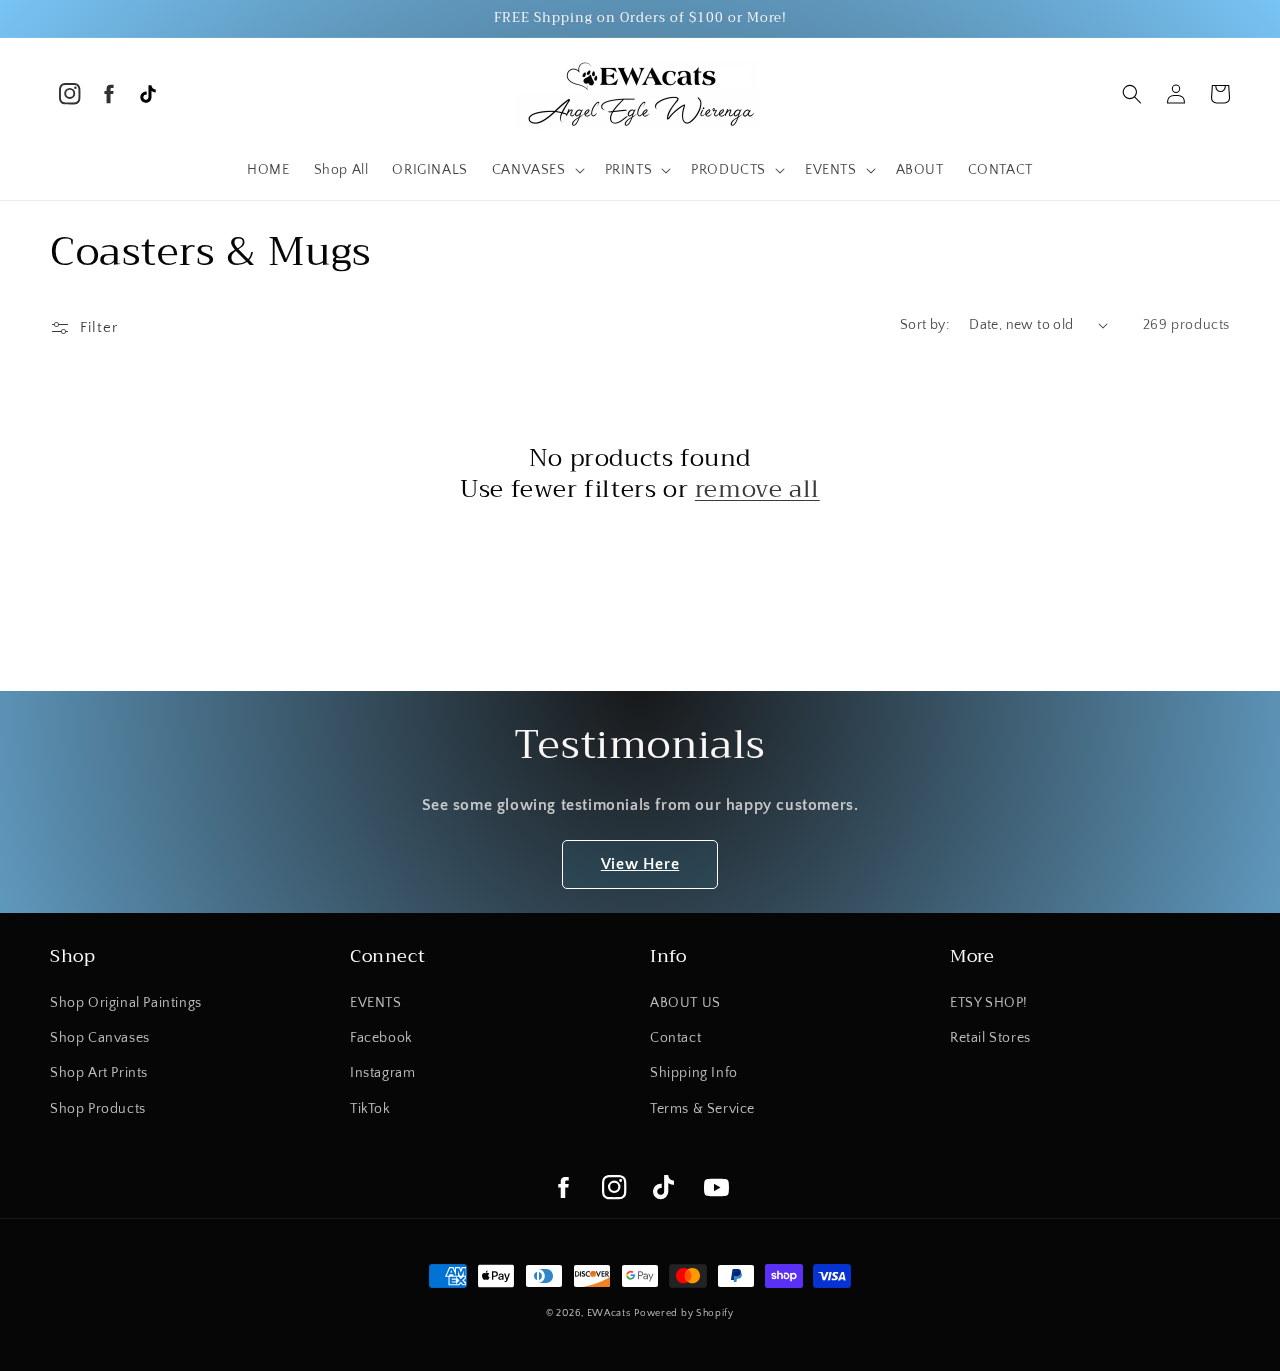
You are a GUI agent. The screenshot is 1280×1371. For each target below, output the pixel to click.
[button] (536, 170)
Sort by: (924, 325)
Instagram (382, 1073)
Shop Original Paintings (126, 1003)
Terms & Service (702, 1109)
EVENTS (376, 1003)
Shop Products (98, 1109)
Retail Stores (990, 1038)
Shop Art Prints (99, 1073)
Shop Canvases (100, 1038)
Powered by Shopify (684, 1313)
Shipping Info (694, 1073)
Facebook (381, 1038)
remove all (757, 489)
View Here (640, 864)
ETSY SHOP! (989, 1003)
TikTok (370, 1109)
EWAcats (609, 1313)
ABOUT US (685, 1003)
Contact (675, 1038)
